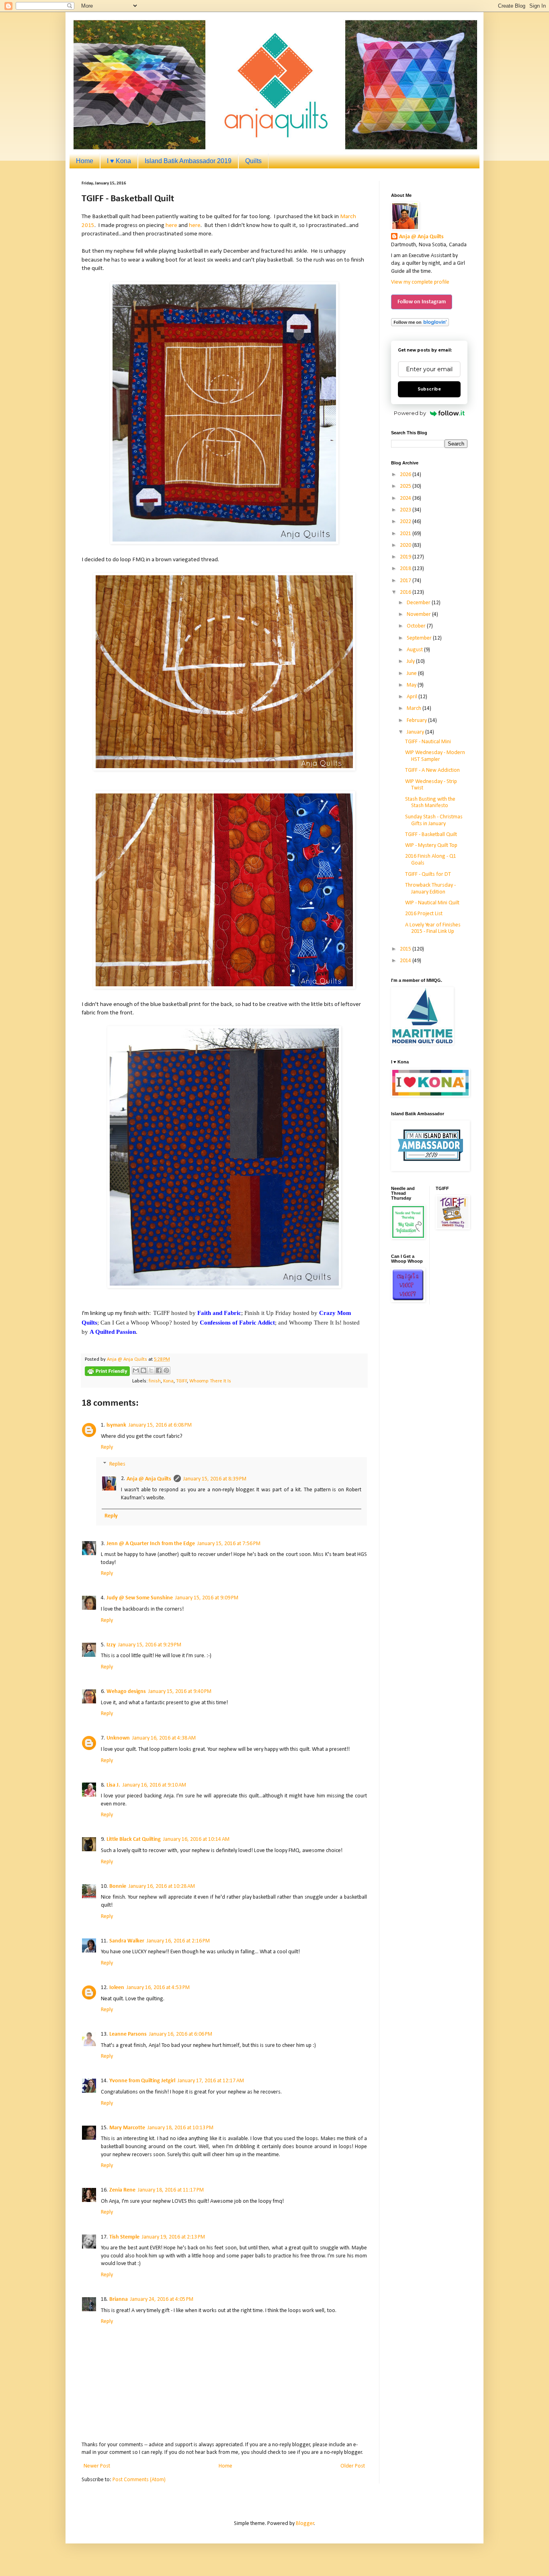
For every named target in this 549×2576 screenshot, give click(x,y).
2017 (406, 581)
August (415, 650)
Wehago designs (126, 1692)
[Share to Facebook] (159, 1370)
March (415, 708)
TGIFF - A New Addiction (432, 770)
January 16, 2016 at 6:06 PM (181, 2034)
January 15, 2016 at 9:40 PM (180, 1692)
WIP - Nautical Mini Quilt (432, 903)
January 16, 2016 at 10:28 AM (162, 1886)
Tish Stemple (124, 2237)
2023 (406, 510)
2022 (406, 522)
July (411, 661)
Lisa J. (113, 1785)
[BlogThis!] (143, 1370)
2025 (406, 486)
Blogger (305, 2524)
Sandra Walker (127, 1941)
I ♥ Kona (119, 161)
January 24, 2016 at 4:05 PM (162, 2299)
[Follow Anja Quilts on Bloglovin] (420, 325)
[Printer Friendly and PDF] (107, 1373)
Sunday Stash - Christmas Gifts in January (434, 820)
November (419, 614)
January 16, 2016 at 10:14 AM (196, 1839)
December (419, 603)
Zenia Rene (122, 2190)
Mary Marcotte (127, 2128)
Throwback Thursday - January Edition (430, 889)
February (417, 721)
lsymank (116, 1425)
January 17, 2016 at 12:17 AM (211, 2081)
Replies (117, 1464)
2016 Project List (424, 914)
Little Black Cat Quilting (134, 1839)
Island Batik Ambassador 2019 (188, 161)
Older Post (353, 2466)
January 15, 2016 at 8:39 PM (215, 1479)
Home (85, 161)
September (420, 638)
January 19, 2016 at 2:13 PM (173, 2237)
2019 (406, 557)
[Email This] (136, 1370)
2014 (406, 961)
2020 (406, 545)
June (412, 674)
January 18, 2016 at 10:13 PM (180, 2128)
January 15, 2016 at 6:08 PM (160, 1425)
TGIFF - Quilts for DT (428, 874)
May (412, 685)
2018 (406, 569)
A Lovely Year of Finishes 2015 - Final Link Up (433, 928)
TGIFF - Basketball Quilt (431, 835)
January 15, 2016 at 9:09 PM (207, 1598)
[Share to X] (151, 1370)
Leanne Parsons (128, 2034)
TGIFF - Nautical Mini (428, 742)
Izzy (111, 1645)
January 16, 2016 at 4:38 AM (164, 1738)
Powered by (410, 413)
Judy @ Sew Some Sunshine (140, 1598)
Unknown (118, 1738)
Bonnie (118, 1886)
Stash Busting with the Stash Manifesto (430, 803)
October (417, 626)
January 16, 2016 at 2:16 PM (178, 1941)
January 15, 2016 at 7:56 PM (229, 1544)
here (171, 225)
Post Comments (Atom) (139, 2480)
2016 (406, 592)
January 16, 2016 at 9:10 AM (154, 1785)
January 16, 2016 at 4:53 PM (158, 1988)
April (413, 697)
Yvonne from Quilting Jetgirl (142, 2081)
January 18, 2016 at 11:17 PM (171, 2190)
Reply (107, 1447)
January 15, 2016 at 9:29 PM (150, 1645)
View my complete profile (420, 282)
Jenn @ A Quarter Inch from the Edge (151, 1544)
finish (155, 1381)
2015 (406, 949)
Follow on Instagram (422, 302)
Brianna (119, 2299)
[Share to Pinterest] (166, 1370)
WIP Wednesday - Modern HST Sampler (435, 756)
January (416, 732)
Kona (168, 1381)
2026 (406, 475)
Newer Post (97, 2466)
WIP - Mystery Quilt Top (431, 845)
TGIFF (182, 1381)
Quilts (253, 161)
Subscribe (429, 389)
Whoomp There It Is (210, 1381)
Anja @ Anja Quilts (149, 1479)
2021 (406, 534)
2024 (406, 498)
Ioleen (117, 1988)
